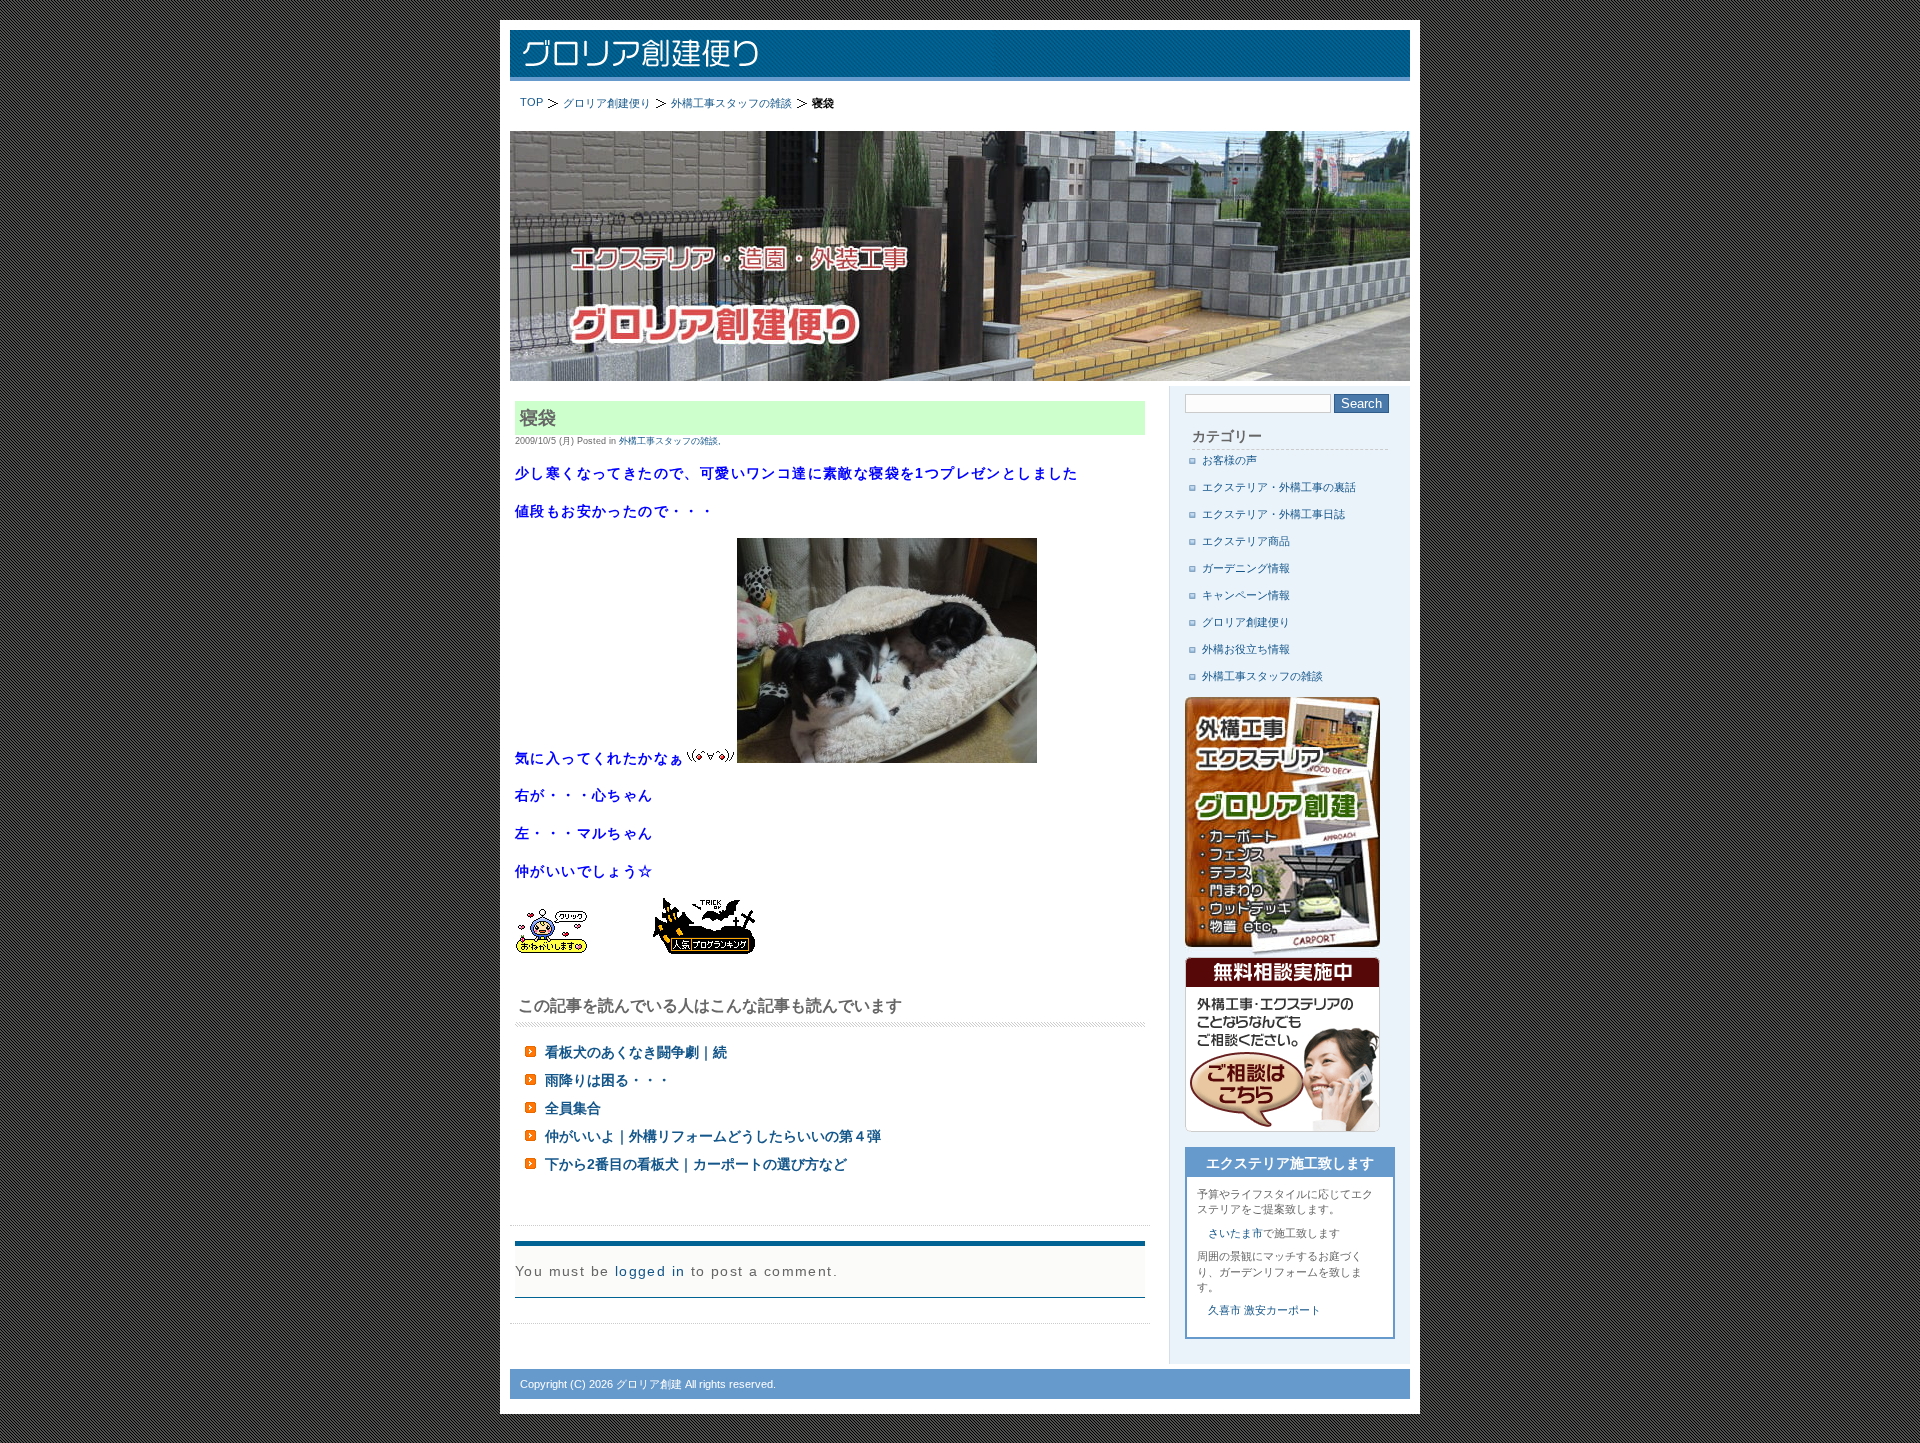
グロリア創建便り (770, 55)
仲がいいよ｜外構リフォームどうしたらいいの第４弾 (713, 1136)
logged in (650, 1271)
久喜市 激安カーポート (1264, 1310)
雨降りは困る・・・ (608, 1080)
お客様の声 (1229, 460)
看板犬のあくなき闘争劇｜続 (636, 1052)
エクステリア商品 (1246, 541)
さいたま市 (1235, 1233)
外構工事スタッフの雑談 (1262, 676)
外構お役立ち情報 (1246, 649)
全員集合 (573, 1108)
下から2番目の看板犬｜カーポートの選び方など (696, 1164)
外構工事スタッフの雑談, (670, 441)
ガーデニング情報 (1246, 568)
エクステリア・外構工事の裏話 (1279, 487)
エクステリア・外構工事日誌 (1273, 514)
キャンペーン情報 (1246, 595)
